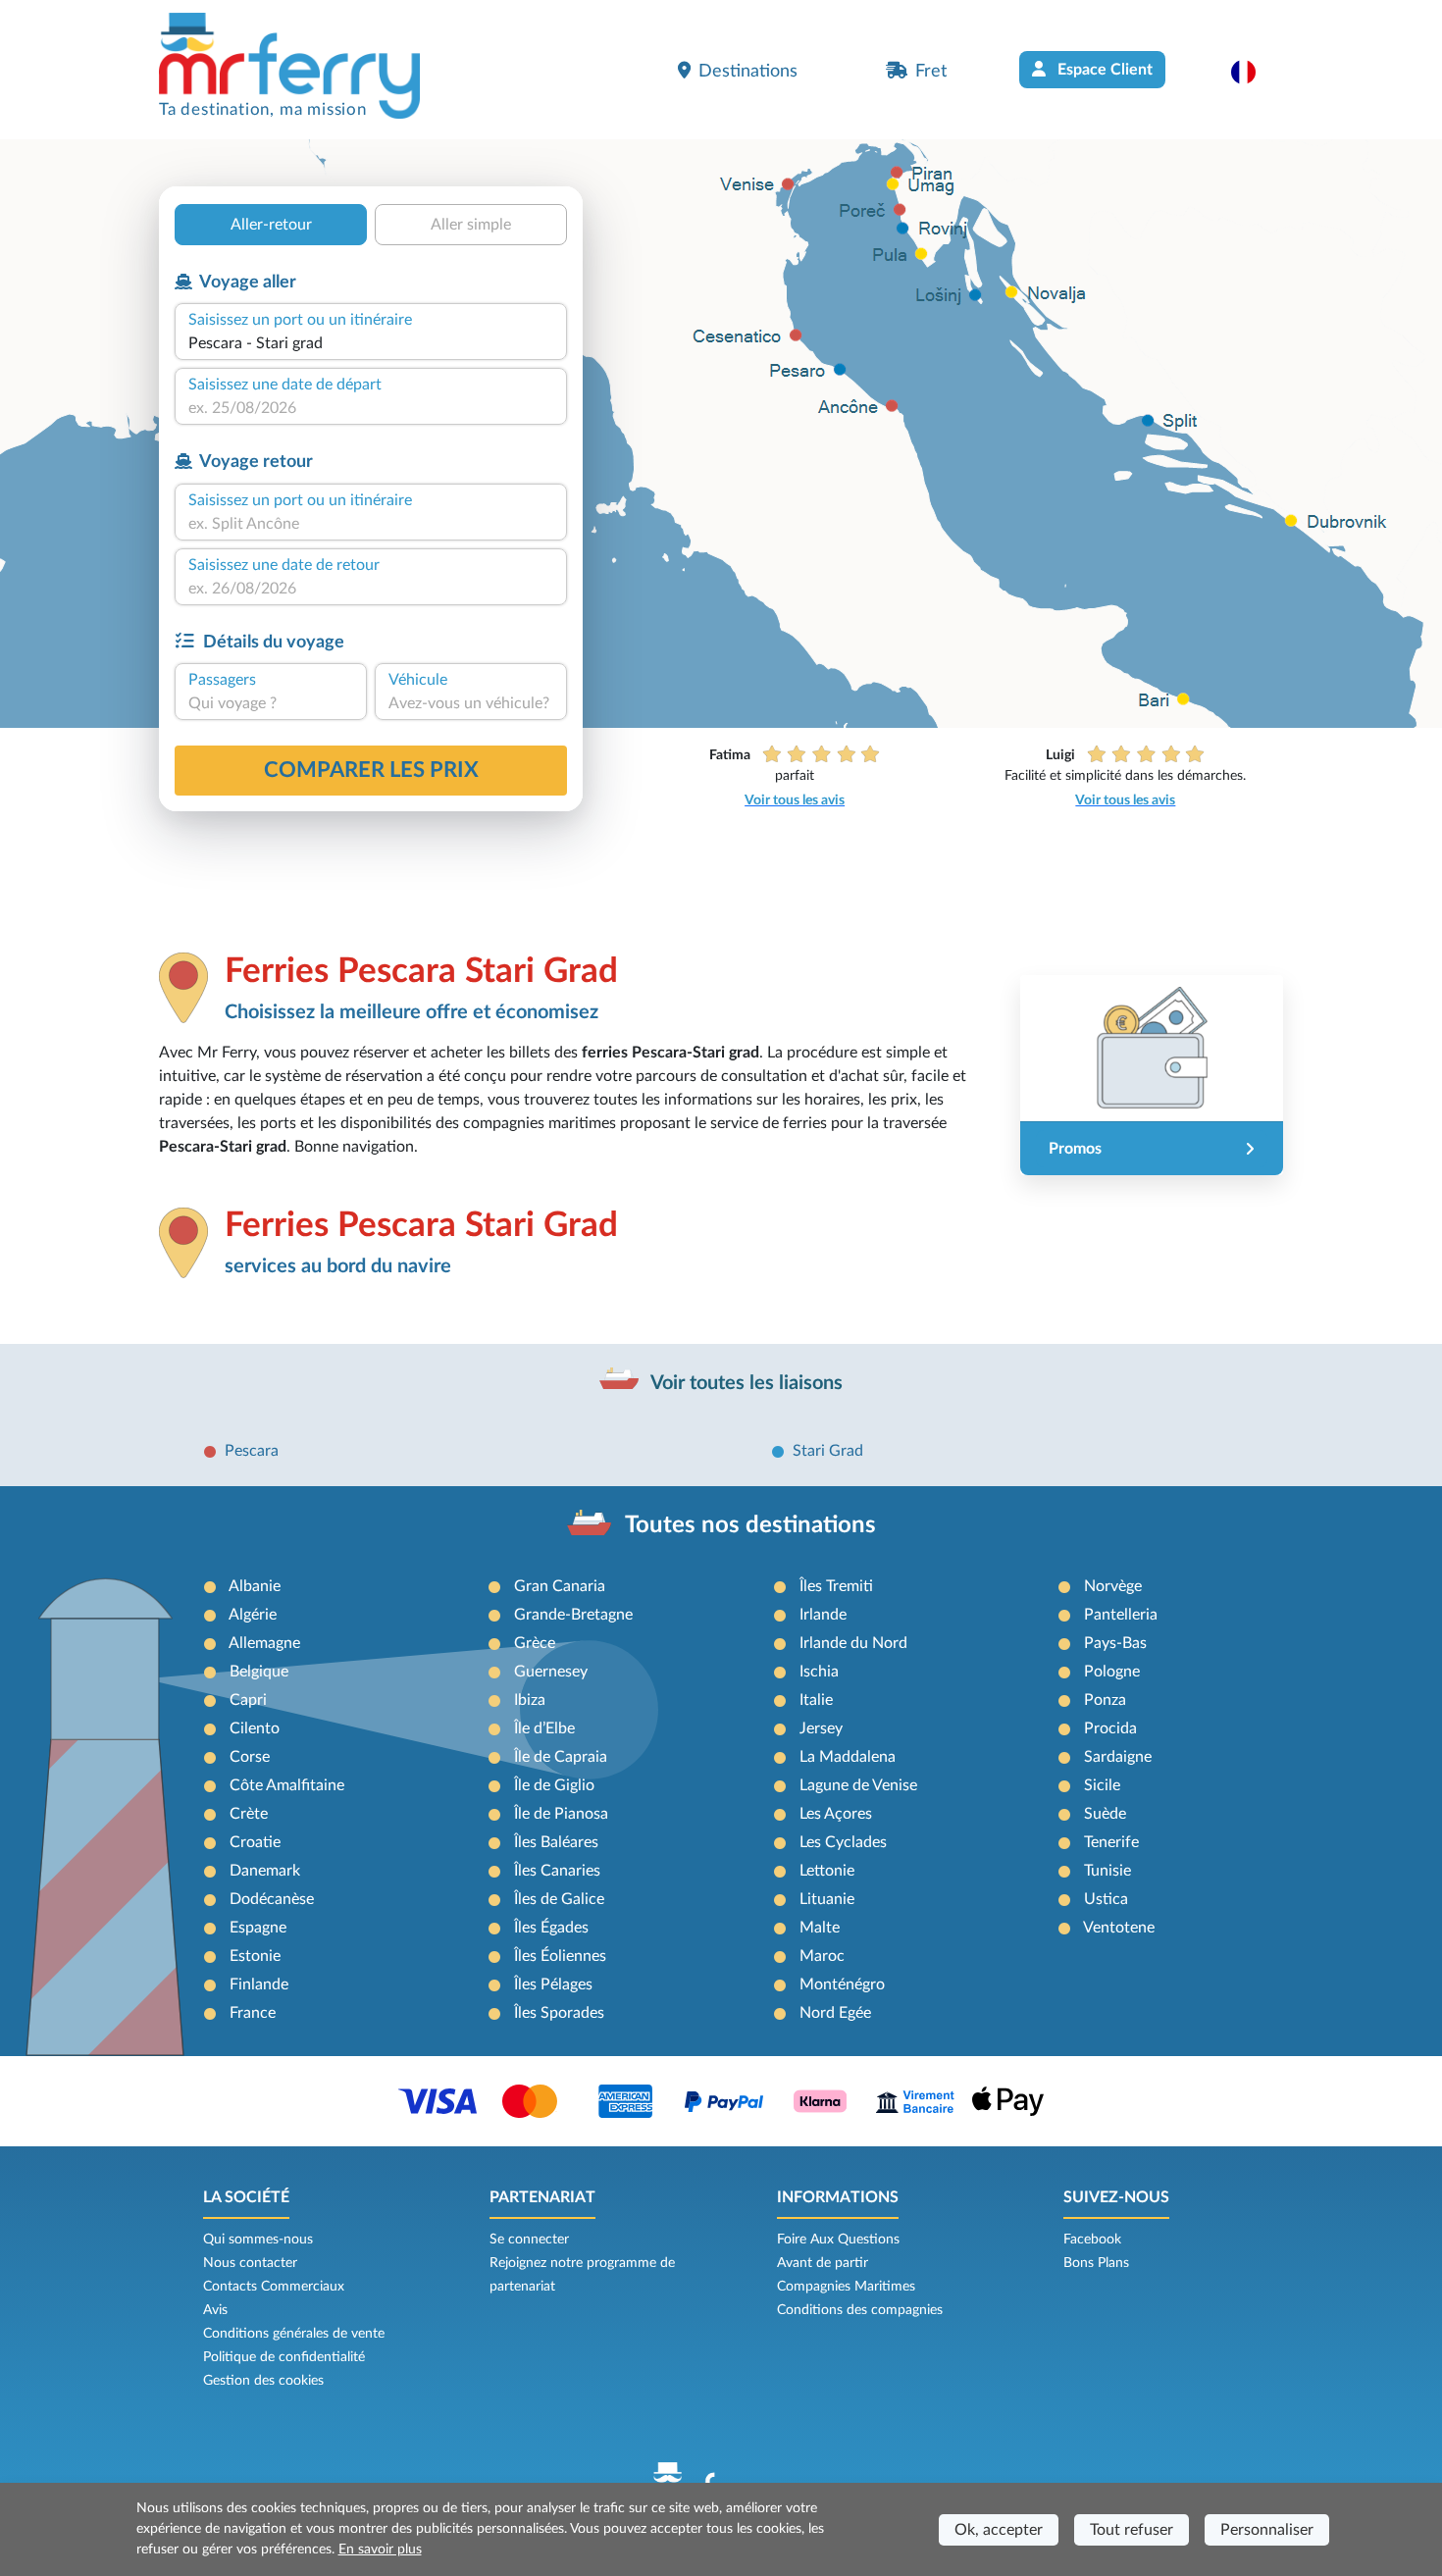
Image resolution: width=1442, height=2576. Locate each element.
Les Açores (836, 1814)
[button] (1253, 72)
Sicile (1102, 1785)
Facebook (1092, 2240)
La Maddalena (848, 1757)
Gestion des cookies (263, 2381)
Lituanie (827, 1899)
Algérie (253, 1615)
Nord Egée (835, 2013)
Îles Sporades (559, 2013)
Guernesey (551, 1672)
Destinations (748, 71)
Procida (1110, 1728)
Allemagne (264, 1643)
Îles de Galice (559, 1899)
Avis (215, 2310)
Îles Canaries (557, 1871)
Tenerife (1111, 1842)
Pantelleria (1121, 1615)
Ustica (1106, 1899)
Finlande (259, 1984)
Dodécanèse (272, 1899)
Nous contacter (250, 2263)
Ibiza (530, 1700)
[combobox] (371, 343)
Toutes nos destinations (750, 1525)
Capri (248, 1700)
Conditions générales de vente (294, 2334)
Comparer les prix (371, 770)
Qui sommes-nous (258, 2240)
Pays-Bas (1115, 1643)
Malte (820, 1928)
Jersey (821, 1728)
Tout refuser (1132, 2530)
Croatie (255, 1842)
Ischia (819, 1672)
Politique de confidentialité (284, 2357)
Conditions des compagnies (860, 2310)
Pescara (252, 1451)
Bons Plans (1096, 2263)
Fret (931, 71)
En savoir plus (380, 2550)
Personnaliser (1267, 2530)
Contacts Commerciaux (274, 2287)
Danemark (265, 1871)
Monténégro (842, 1984)
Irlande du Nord (853, 1643)
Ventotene (1119, 1928)
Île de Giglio (554, 1785)
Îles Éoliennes (560, 1956)
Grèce (535, 1643)
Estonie (255, 1956)
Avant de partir (823, 2263)
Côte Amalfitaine (287, 1785)
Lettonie (827, 1871)
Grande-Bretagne (573, 1615)
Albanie (255, 1586)
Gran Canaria (560, 1586)
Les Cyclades (843, 1842)
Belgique (259, 1672)
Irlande (823, 1615)
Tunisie (1107, 1871)
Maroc (822, 1956)
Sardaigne (1118, 1757)
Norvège (1113, 1586)
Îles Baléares (556, 1842)
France (253, 2013)
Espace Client (1103, 70)
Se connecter (529, 2240)
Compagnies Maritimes (846, 2287)
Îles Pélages (553, 1984)
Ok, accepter (999, 2530)
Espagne (258, 1928)
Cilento (255, 1728)
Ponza (1105, 1700)
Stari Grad (828, 1451)
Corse (250, 1757)
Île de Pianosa (561, 1814)
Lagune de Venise (858, 1785)
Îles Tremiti (836, 1586)
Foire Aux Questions (838, 2240)
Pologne (1112, 1672)
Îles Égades (551, 1928)
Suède (1105, 1814)
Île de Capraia (561, 1757)
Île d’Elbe (544, 1728)
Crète (249, 1814)
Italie (816, 1700)
